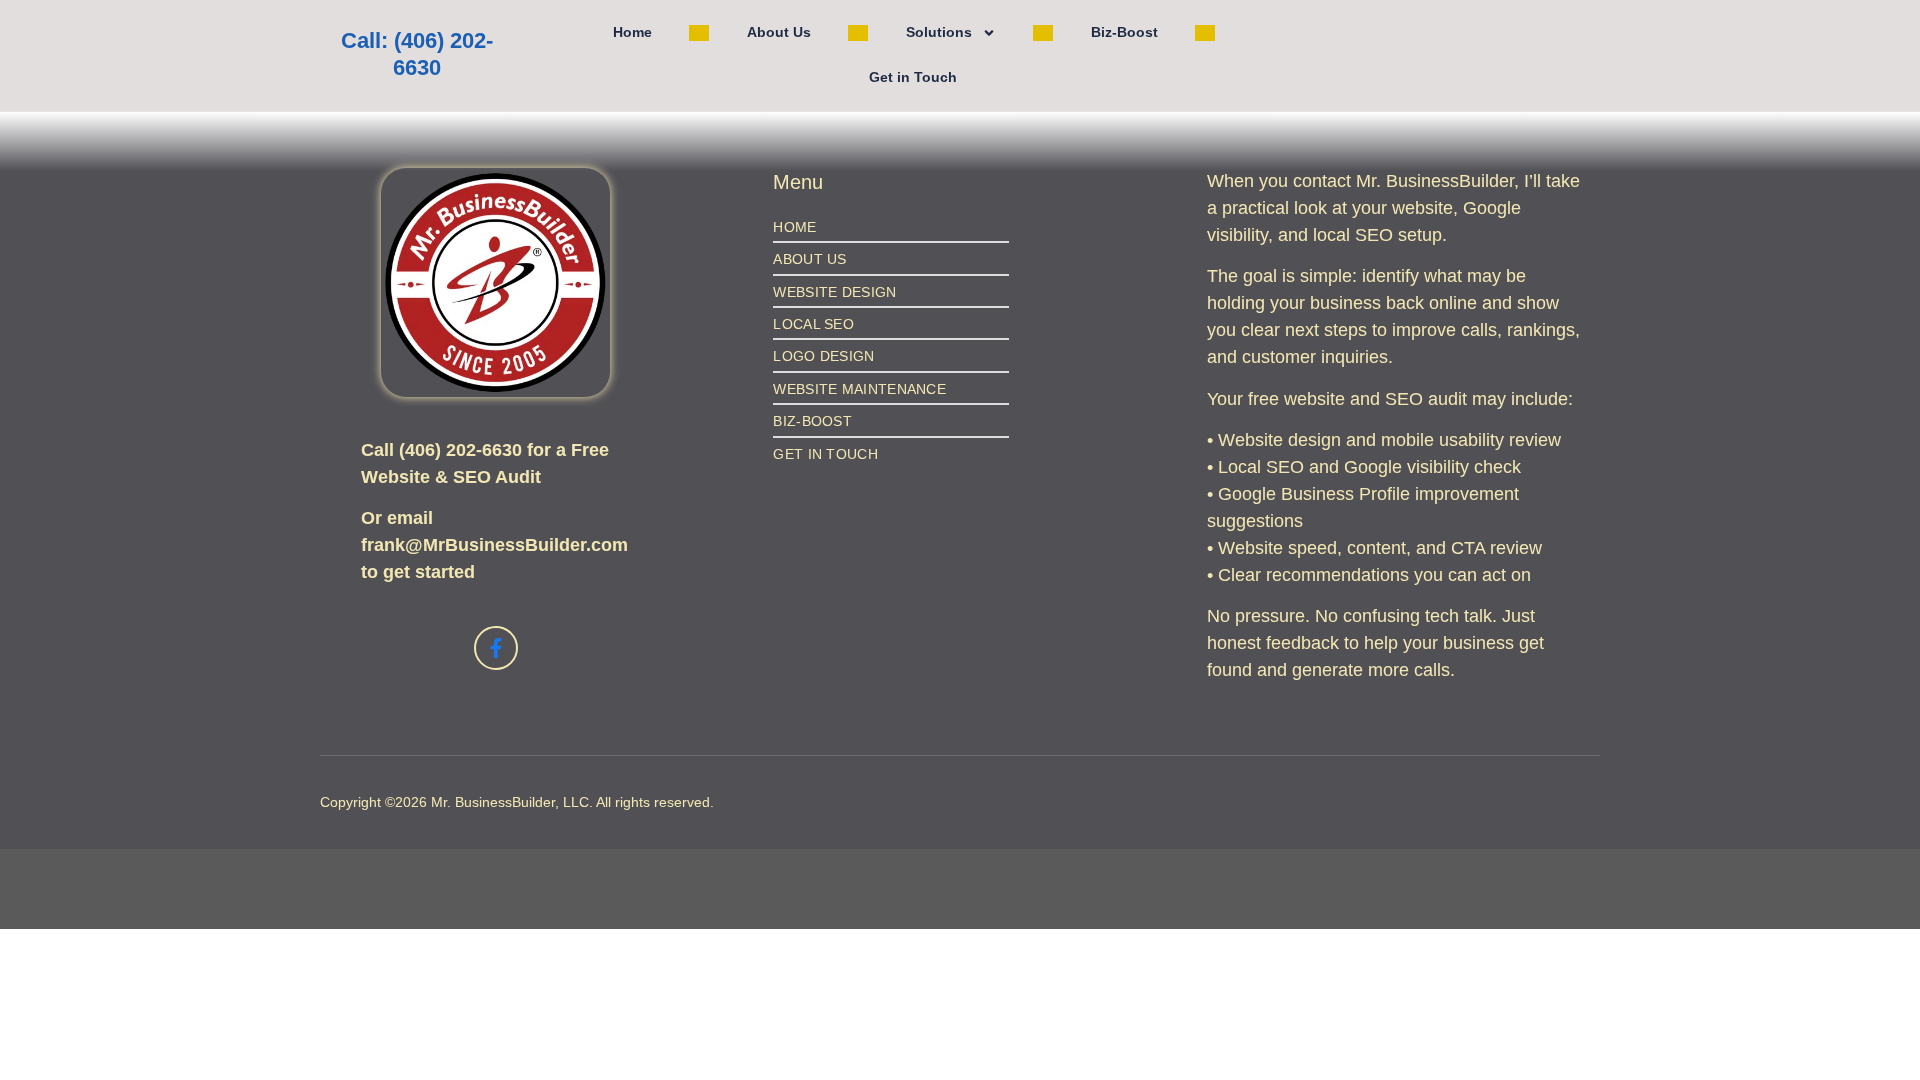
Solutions (939, 32)
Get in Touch (913, 77)
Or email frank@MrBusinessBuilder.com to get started (494, 545)
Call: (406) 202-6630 (417, 54)
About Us (779, 32)
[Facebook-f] (496, 648)
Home (632, 32)
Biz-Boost (1124, 32)
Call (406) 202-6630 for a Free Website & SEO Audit (485, 463)
